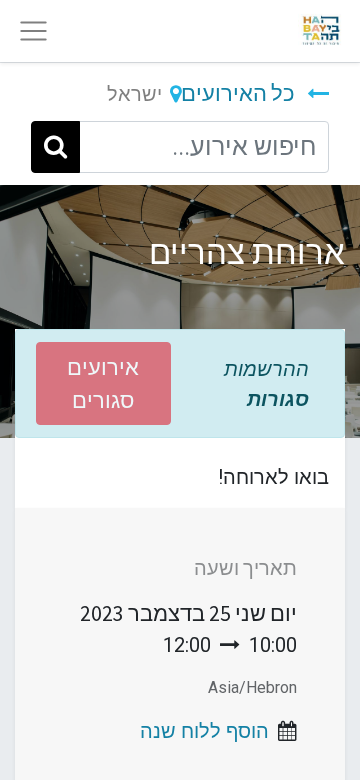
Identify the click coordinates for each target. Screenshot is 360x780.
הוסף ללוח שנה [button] (204, 731)
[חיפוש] (55, 147)
